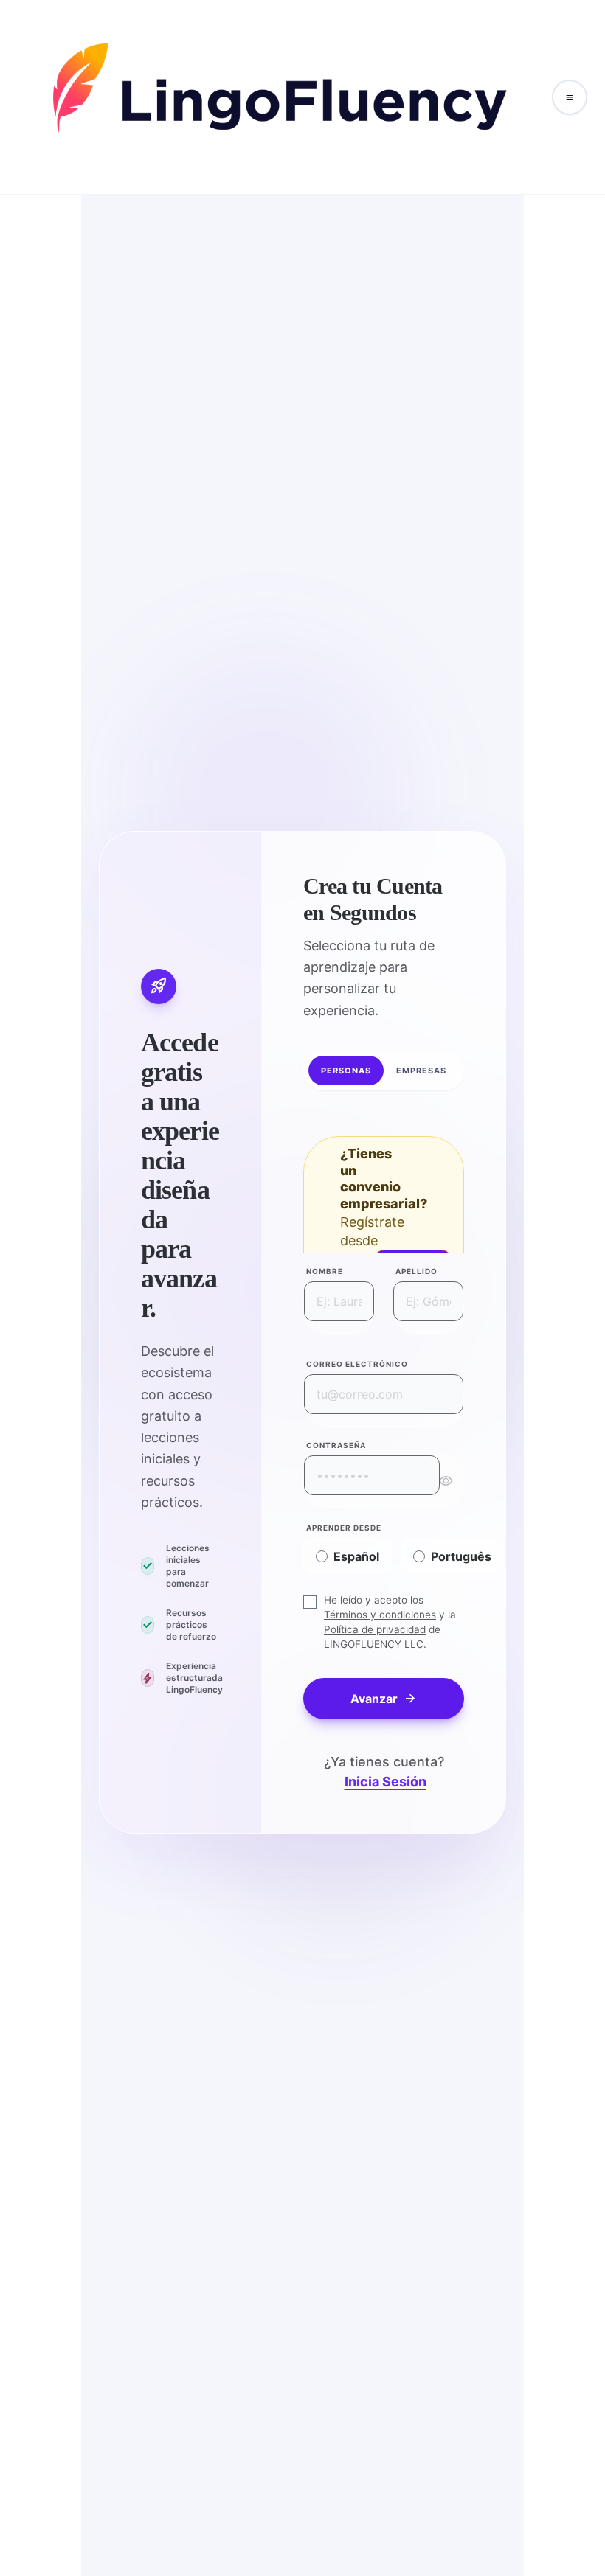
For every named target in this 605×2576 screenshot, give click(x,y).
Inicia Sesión (386, 1782)
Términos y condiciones (380, 1615)
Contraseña (336, 1445)
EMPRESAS (422, 1071)
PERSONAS (346, 1071)
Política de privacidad (375, 1629)
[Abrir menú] (570, 97)
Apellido (416, 1271)
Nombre (325, 1271)
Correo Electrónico (357, 1364)
